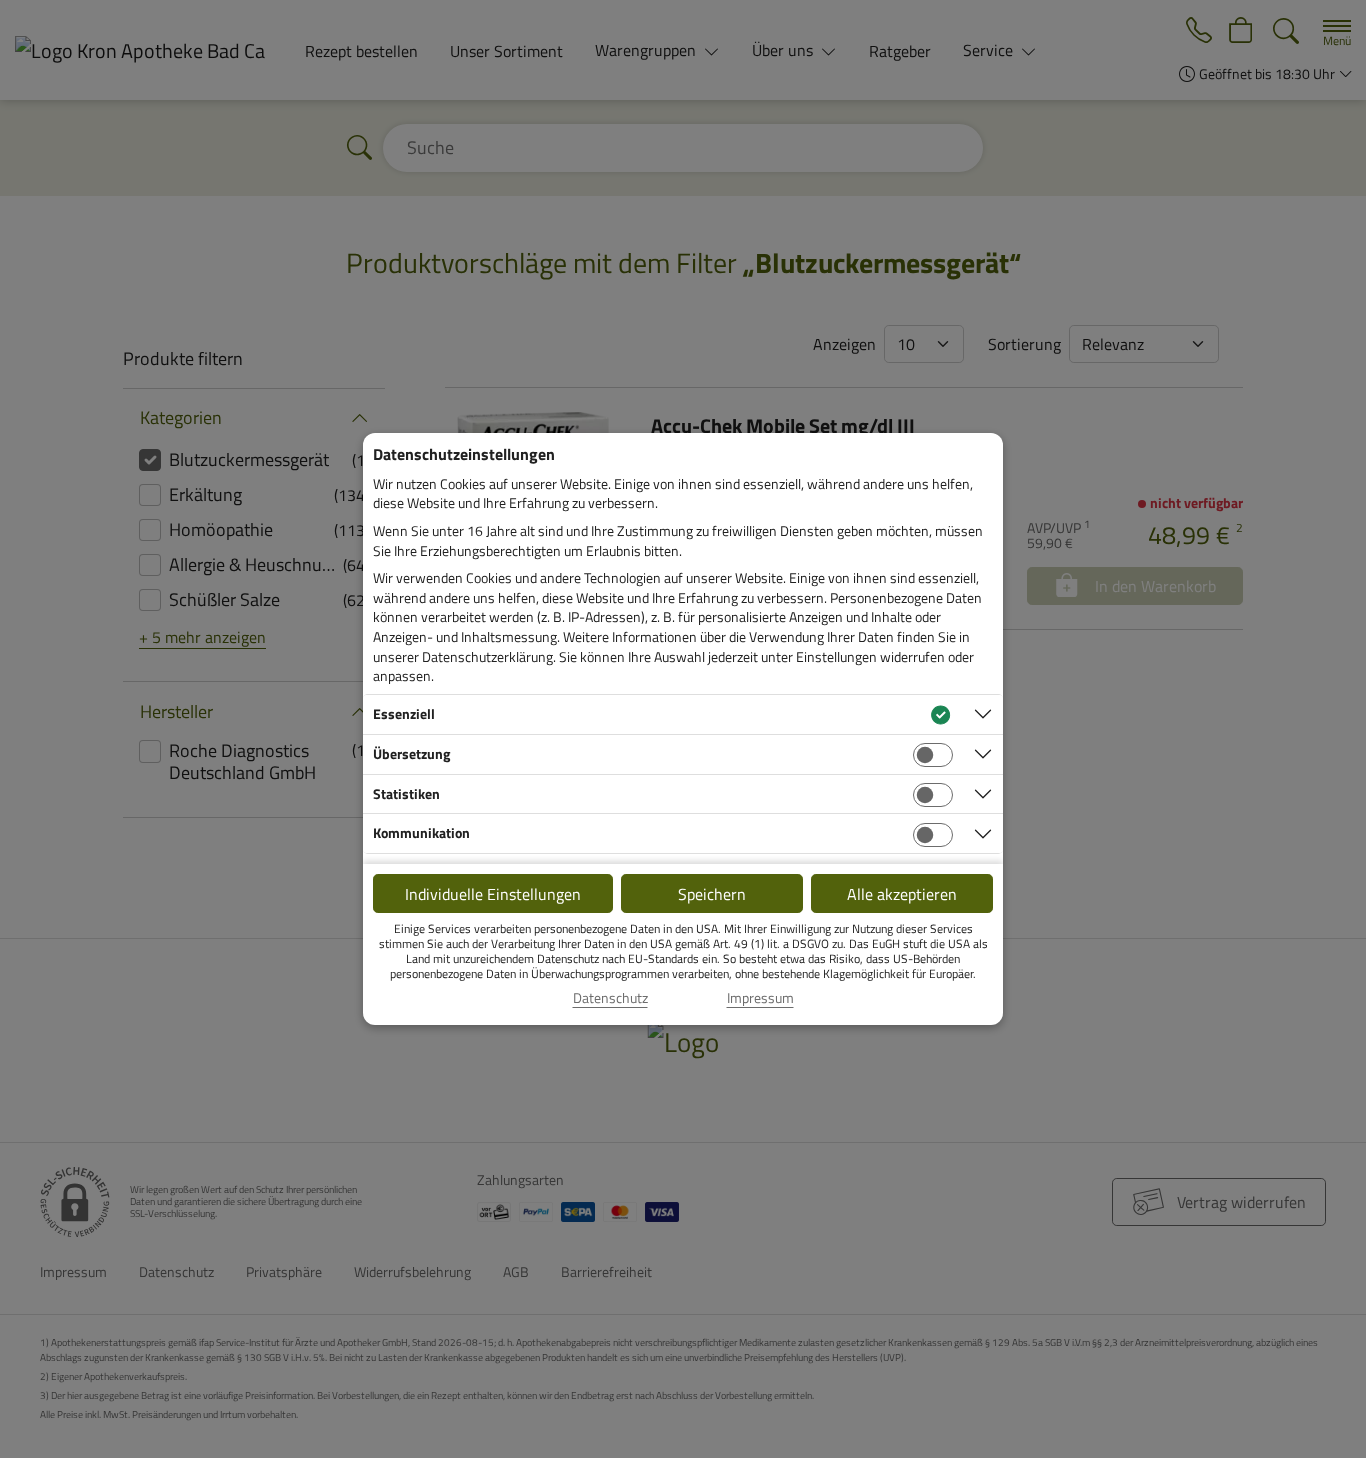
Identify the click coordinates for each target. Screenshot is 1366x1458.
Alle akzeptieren (902, 894)
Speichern (712, 894)
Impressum (760, 998)
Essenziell (404, 713)
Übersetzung (411, 753)
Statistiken (406, 793)
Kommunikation (421, 832)
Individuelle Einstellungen (493, 894)
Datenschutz (610, 998)
